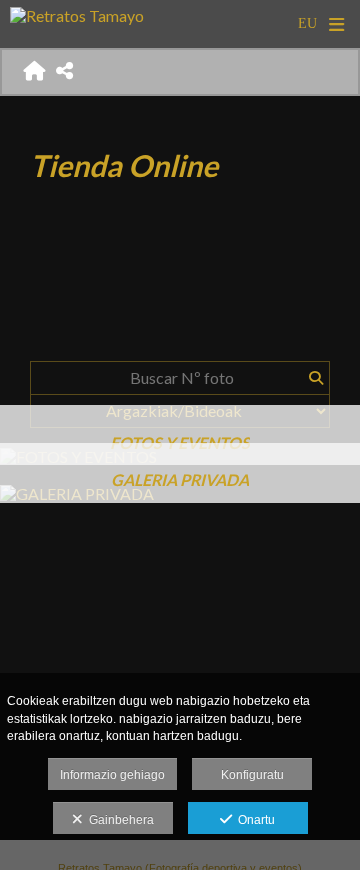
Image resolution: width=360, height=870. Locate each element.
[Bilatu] (315, 378)
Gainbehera (118, 820)
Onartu (253, 820)
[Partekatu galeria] (65, 71)
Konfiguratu (252, 775)
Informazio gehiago (112, 775)
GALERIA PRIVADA (180, 479)
